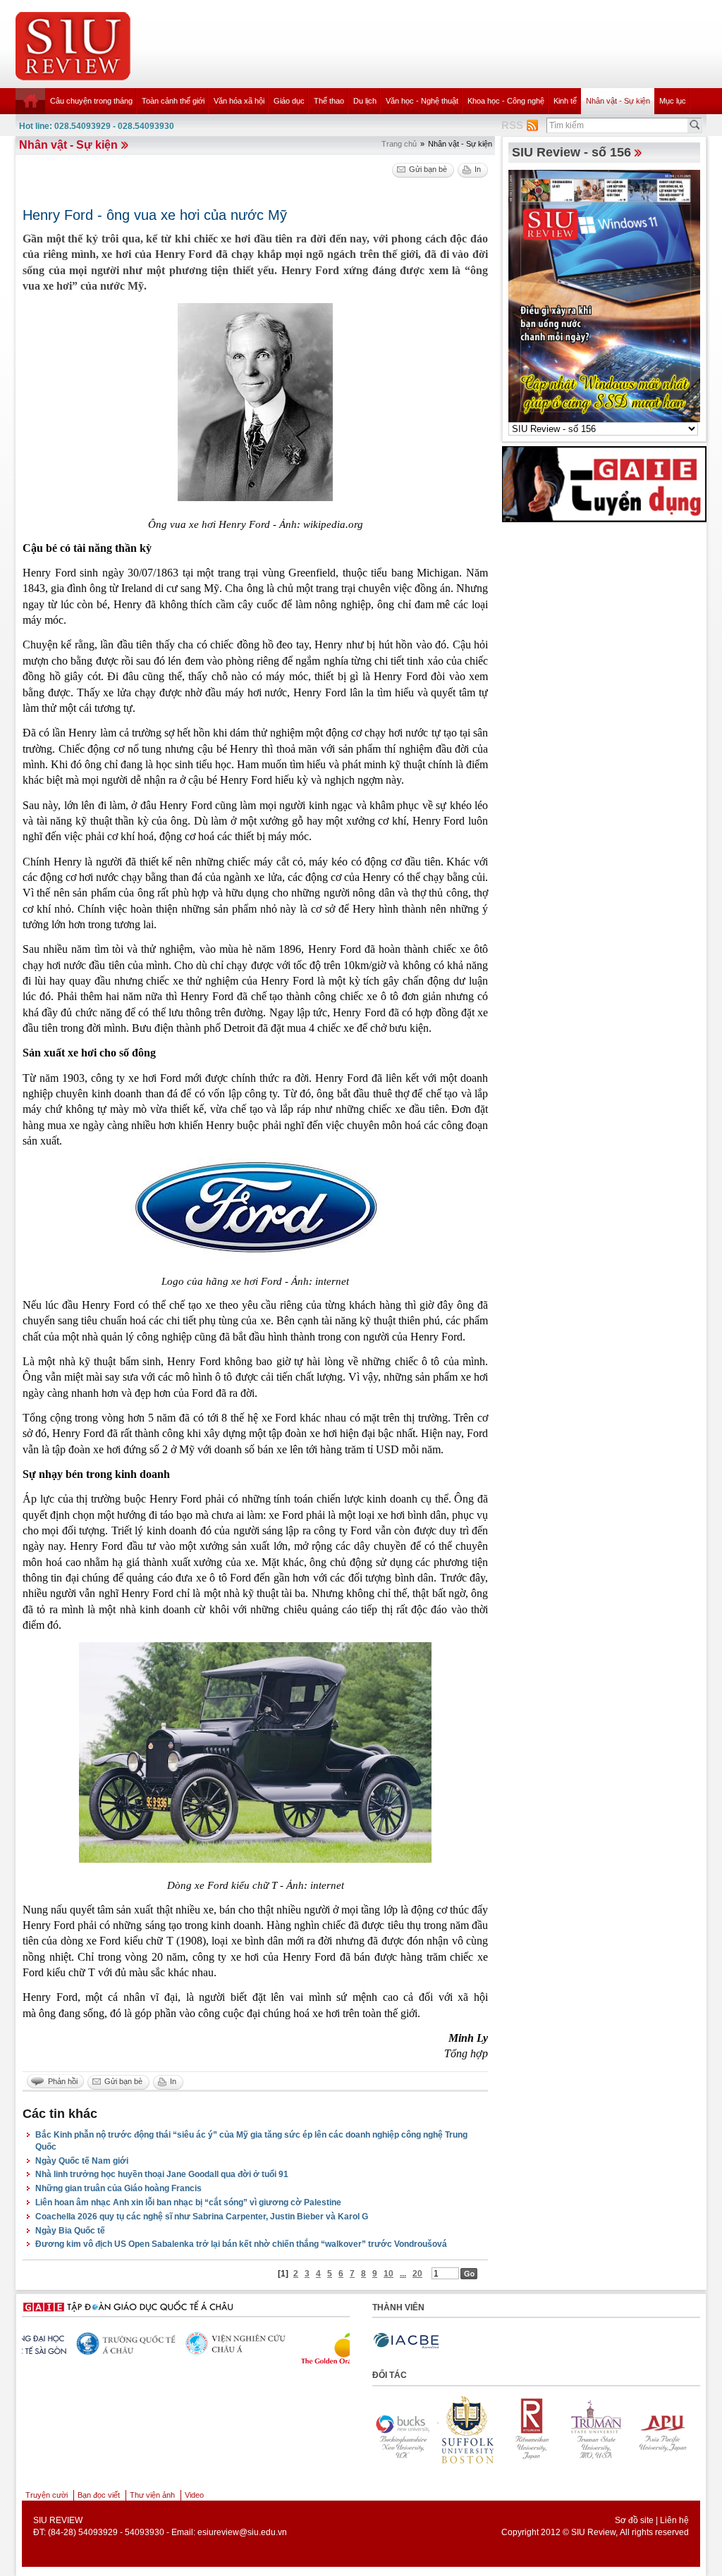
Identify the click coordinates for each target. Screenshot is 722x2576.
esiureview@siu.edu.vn (242, 2532)
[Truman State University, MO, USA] (544, 2429)
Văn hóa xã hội (239, 101)
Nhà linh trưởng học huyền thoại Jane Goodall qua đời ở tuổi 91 (162, 2174)
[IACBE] (406, 2341)
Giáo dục (289, 101)
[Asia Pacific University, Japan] (608, 2429)
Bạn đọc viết (99, 2495)
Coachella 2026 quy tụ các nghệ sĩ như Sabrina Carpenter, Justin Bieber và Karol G (202, 2217)
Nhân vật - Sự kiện (618, 101)
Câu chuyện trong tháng (91, 101)
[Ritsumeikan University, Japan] (479, 2429)
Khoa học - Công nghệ (506, 101)
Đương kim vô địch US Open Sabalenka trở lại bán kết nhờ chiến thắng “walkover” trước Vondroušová (241, 2244)
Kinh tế (565, 101)
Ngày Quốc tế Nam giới (82, 2161)
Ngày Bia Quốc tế (70, 2231)
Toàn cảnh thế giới (173, 101)
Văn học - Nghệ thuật (422, 101)
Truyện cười (47, 2495)
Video (194, 2495)
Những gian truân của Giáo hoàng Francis (118, 2188)
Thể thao (329, 101)
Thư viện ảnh (152, 2495)
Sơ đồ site (634, 2520)
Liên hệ (674, 2520)
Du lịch (365, 101)
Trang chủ (399, 144)
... (403, 2274)
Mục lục (673, 101)
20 (417, 2274)
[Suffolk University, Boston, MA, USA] (414, 2429)
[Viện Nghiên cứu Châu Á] (90, 2343)
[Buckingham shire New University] (673, 2429)
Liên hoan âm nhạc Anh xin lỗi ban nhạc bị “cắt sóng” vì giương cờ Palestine (188, 2202)
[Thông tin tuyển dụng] (604, 483)
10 (388, 2274)
